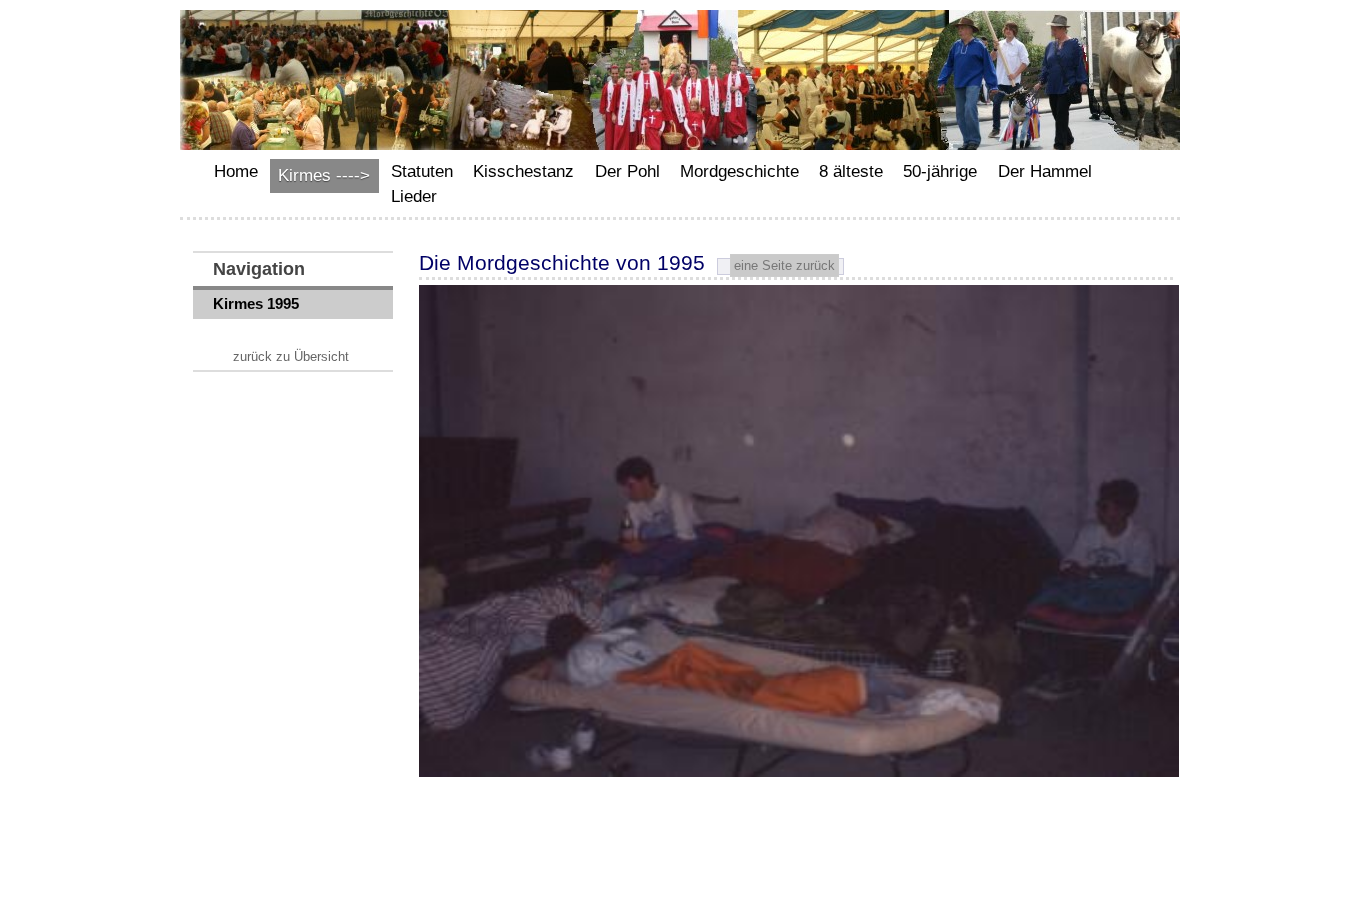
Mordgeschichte (739, 171)
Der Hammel (1045, 171)
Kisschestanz (523, 171)
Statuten (422, 171)
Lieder (414, 196)
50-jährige (940, 171)
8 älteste (851, 171)
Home (236, 171)
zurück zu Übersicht (291, 356)
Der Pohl (627, 171)
